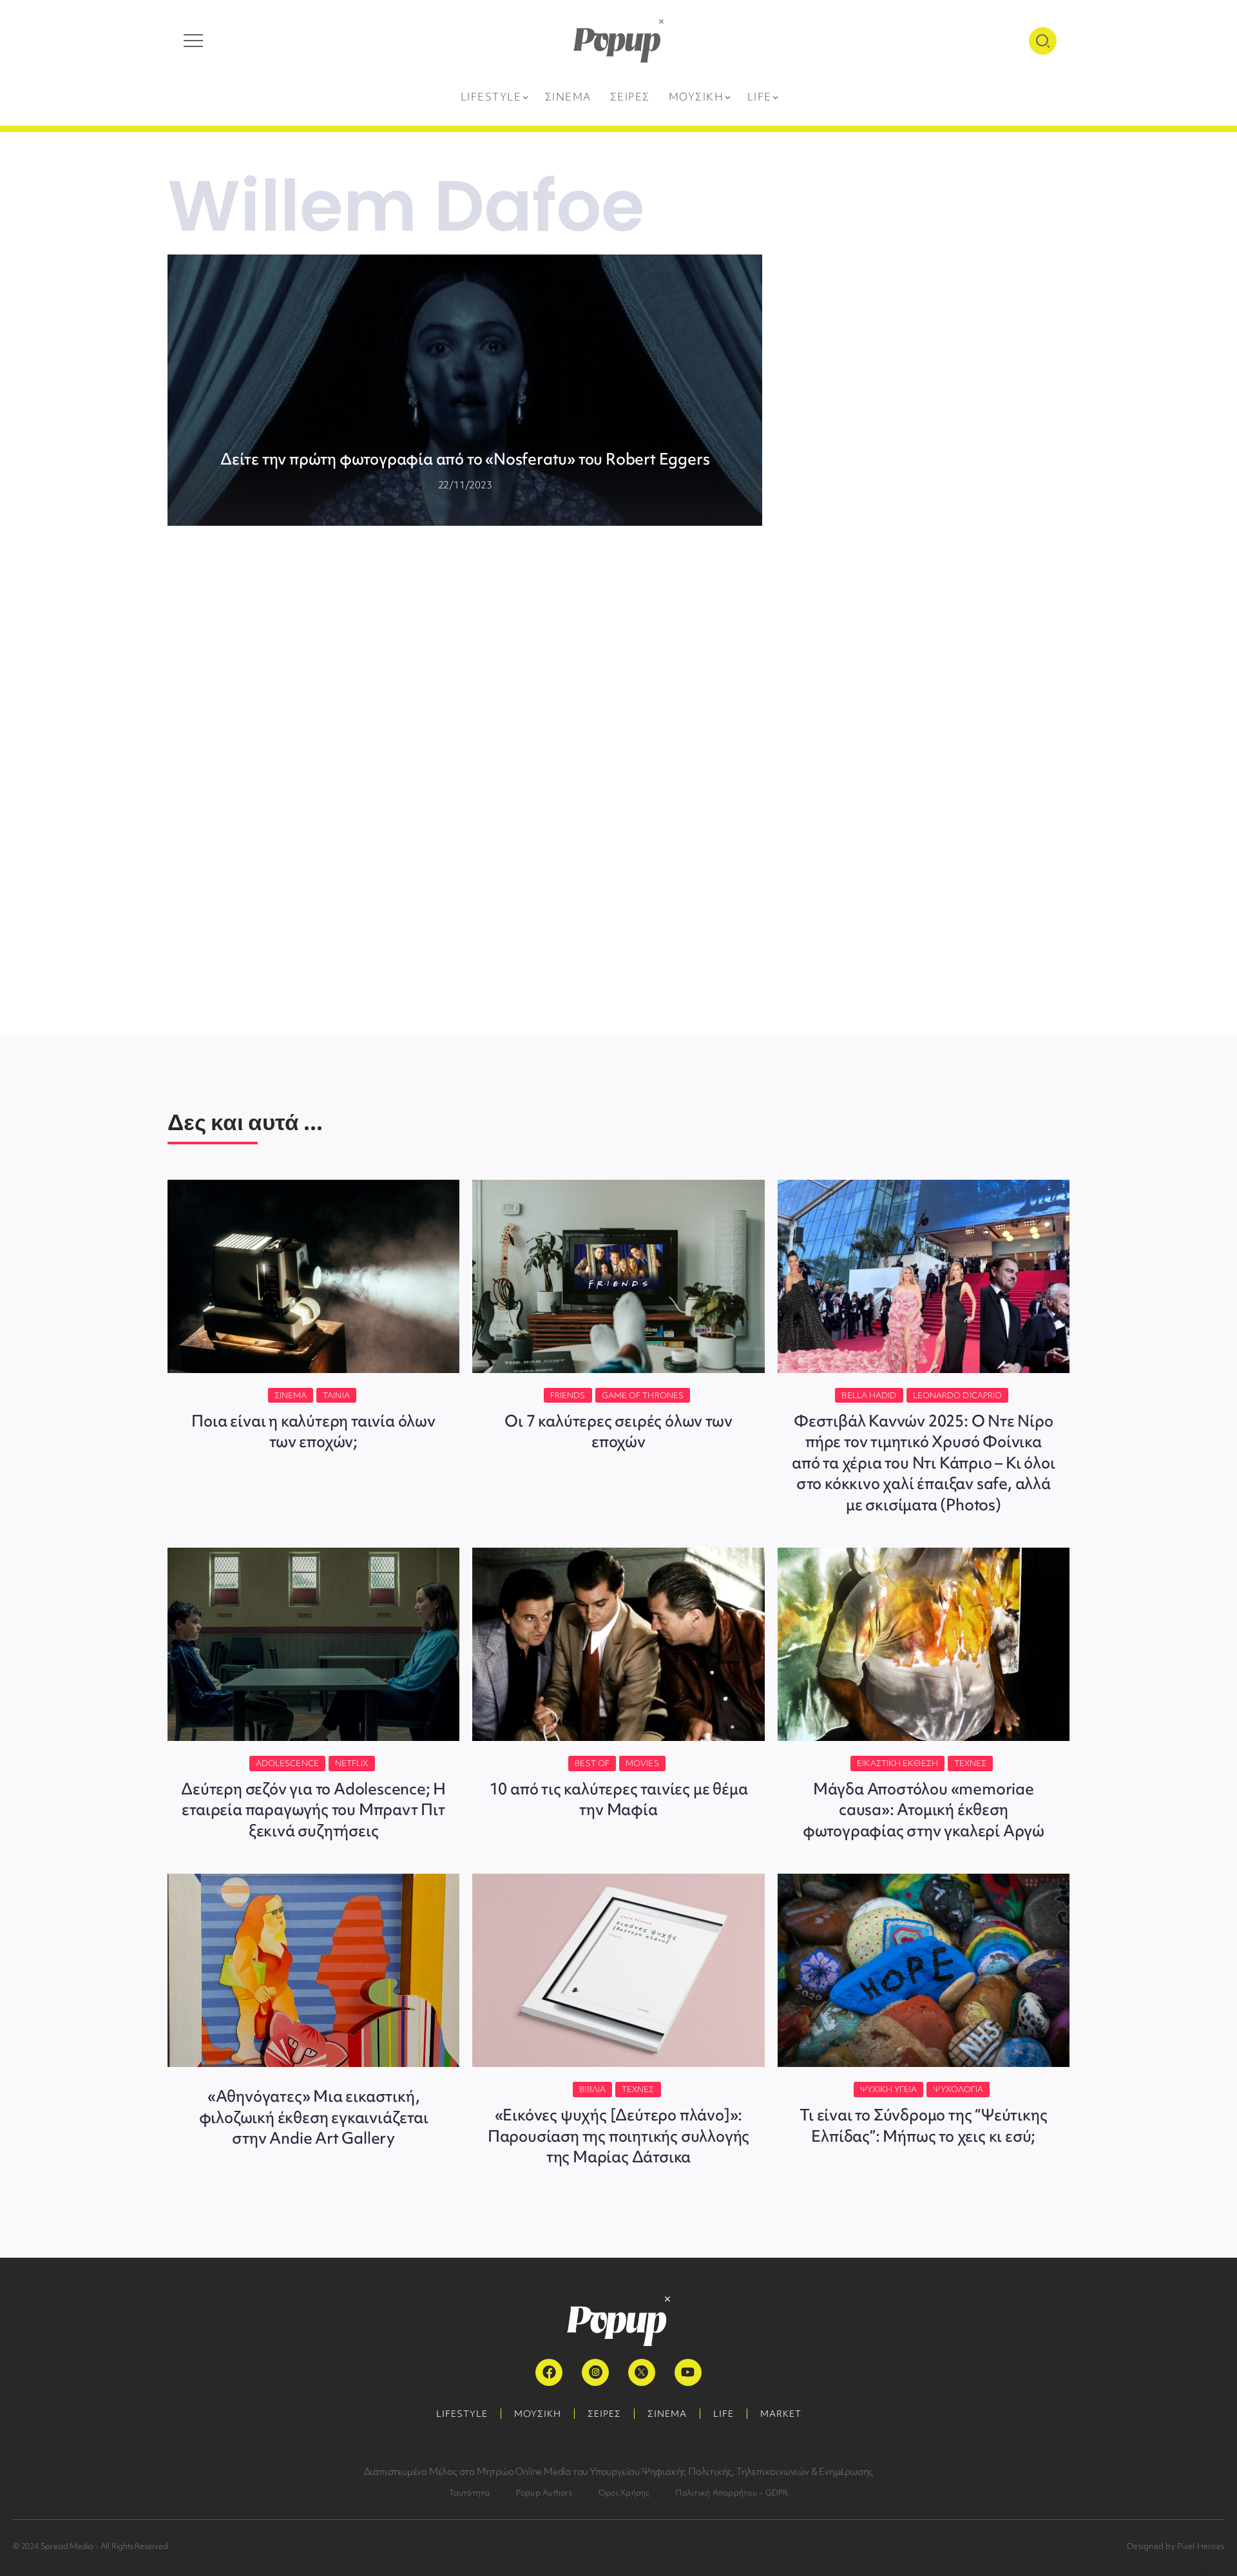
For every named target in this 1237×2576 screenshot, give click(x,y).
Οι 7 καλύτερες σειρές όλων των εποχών (618, 1431)
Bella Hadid (869, 1395)
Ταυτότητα (470, 2493)
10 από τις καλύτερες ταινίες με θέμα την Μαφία (619, 1799)
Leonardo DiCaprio (958, 1395)
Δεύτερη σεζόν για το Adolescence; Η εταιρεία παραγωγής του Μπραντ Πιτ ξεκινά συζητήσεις (313, 1810)
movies (642, 1763)
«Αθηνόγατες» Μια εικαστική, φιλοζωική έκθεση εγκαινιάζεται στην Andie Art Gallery (314, 2117)
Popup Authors (544, 2493)
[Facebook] (549, 2372)
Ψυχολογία (958, 2089)
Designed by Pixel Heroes (1175, 2546)
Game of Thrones (643, 1395)
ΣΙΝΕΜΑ (667, 2414)
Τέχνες (971, 1763)
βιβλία (592, 2089)
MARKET (781, 2414)
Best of (592, 1763)
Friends (568, 1395)
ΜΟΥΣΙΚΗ (538, 2414)
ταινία (336, 1395)
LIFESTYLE (462, 2414)
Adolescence (287, 1763)
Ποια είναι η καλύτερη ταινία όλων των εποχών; (313, 1431)
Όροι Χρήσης (624, 2493)
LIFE (724, 2414)
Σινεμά (291, 1395)
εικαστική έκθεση (897, 1763)
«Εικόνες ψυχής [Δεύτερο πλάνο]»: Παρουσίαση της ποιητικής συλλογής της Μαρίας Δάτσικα (618, 2136)
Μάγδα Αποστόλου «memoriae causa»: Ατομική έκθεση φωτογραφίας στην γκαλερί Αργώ (924, 1810)
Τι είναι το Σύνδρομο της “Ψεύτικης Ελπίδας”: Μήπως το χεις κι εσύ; (923, 2125)
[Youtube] (688, 2372)
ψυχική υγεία (888, 2089)
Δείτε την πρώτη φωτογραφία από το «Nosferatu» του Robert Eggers (465, 459)
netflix (352, 1763)
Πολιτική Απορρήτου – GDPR (732, 2493)
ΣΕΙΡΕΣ (604, 2414)
